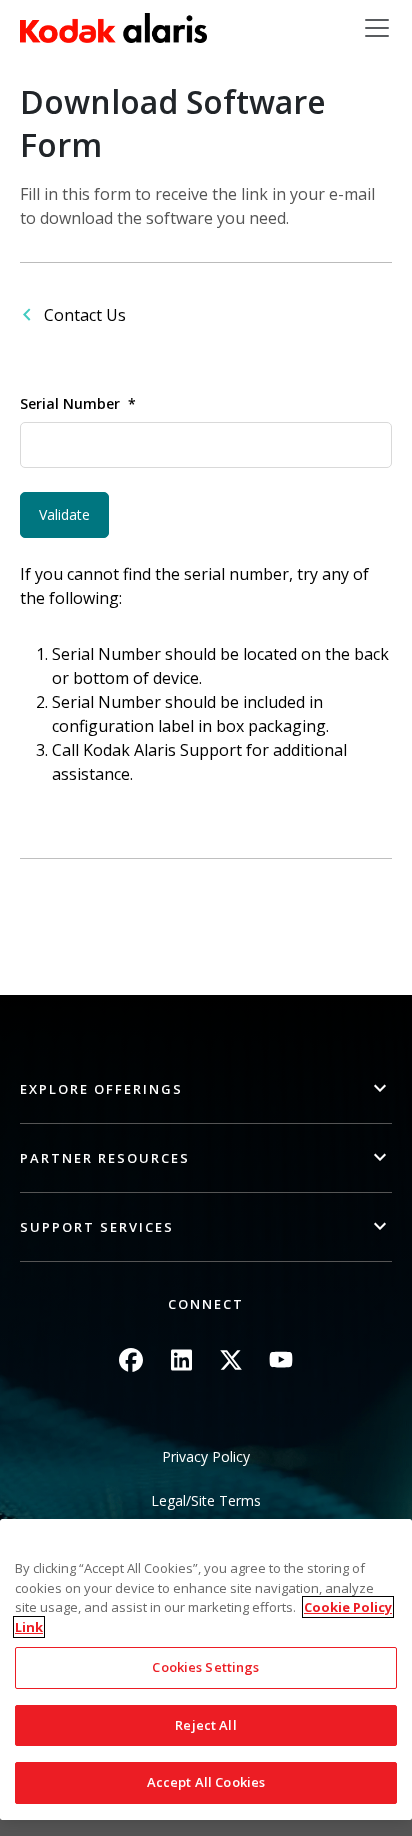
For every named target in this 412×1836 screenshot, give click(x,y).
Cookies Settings (205, 1667)
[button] (206, 1089)
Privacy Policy (206, 1456)
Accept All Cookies (206, 1782)
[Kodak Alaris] (113, 28)
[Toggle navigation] (377, 28)
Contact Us (85, 315)
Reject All (205, 1725)
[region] (206, 1669)
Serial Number (70, 403)
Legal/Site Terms (206, 1500)
